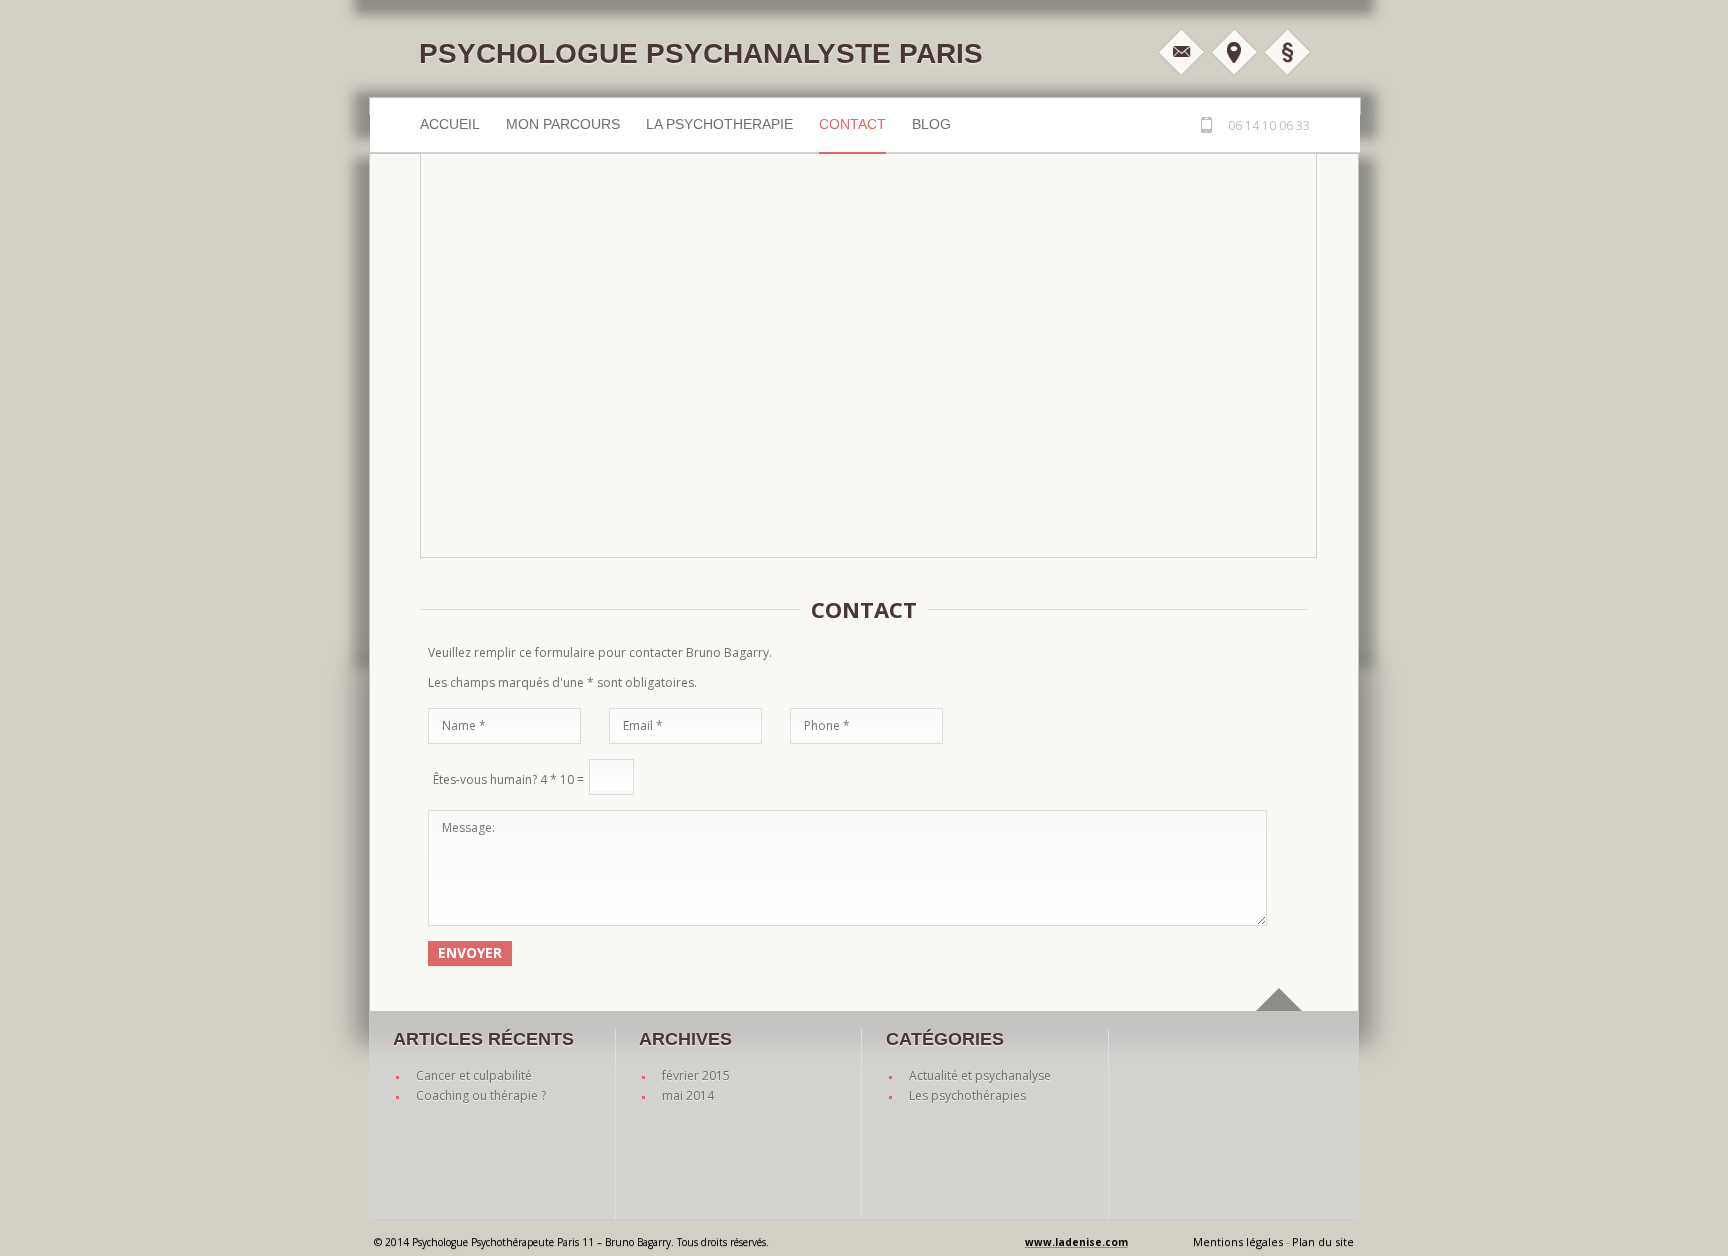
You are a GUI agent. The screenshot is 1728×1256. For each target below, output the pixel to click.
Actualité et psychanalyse (980, 1075)
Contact (852, 124)
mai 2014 (688, 1095)
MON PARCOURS (563, 124)
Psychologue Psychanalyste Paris (701, 53)
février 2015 (696, 1075)
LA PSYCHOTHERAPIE (719, 124)
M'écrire (1181, 52)
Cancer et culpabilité (474, 1075)
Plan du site (1323, 1241)
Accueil (450, 124)
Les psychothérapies (967, 1095)
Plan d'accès (1234, 52)
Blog (931, 124)
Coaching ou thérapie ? (481, 1095)
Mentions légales (1287, 52)
